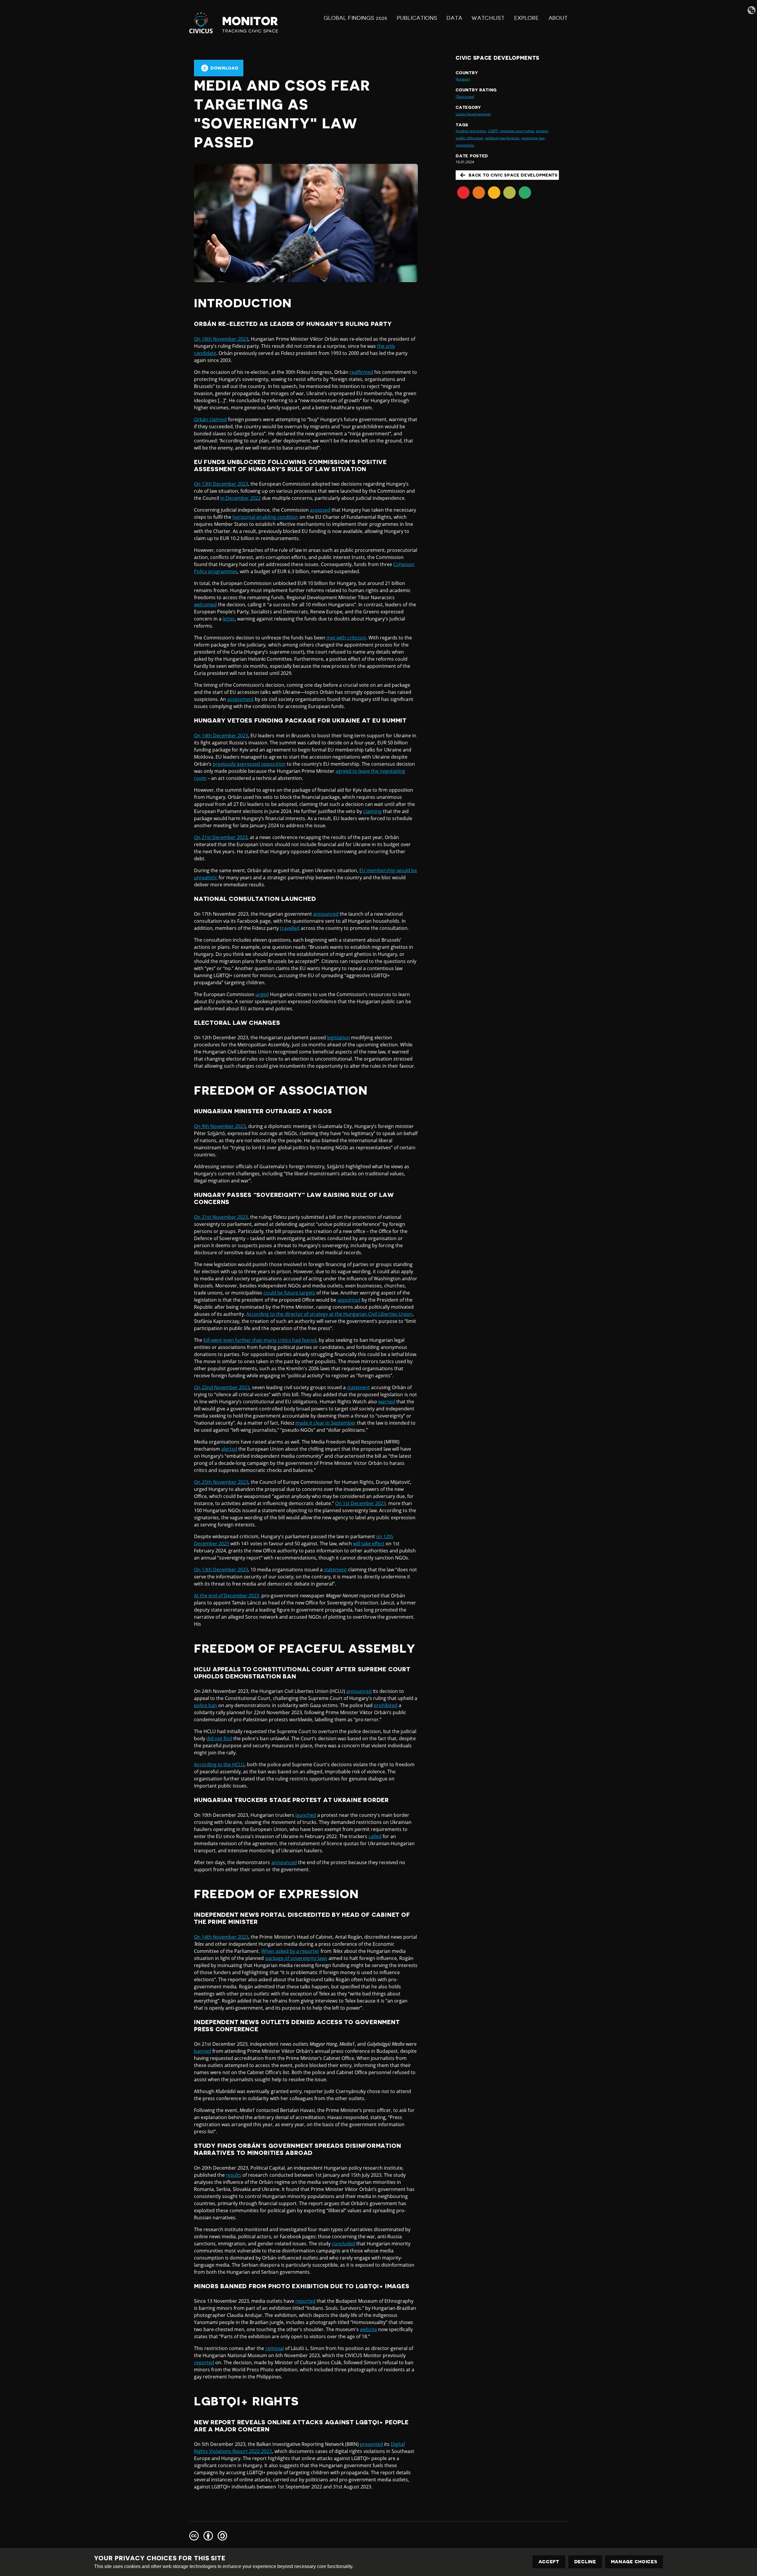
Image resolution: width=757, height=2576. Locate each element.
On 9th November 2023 (220, 1126)
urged (262, 994)
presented (371, 2444)
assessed (320, 510)
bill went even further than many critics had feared (260, 1340)
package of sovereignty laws (296, 1958)
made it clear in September (326, 1423)
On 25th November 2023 (221, 1482)
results (234, 2175)
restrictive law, (533, 138)
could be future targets (289, 1293)
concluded (343, 2244)
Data (454, 18)
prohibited (386, 1705)
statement (358, 1387)
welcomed (205, 605)
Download (225, 68)
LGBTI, (494, 131)
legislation (338, 1037)
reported (305, 2301)
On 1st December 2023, (361, 1503)
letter (229, 619)
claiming (372, 811)
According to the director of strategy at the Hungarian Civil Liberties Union (329, 1314)
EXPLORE (527, 18)
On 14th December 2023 (221, 736)
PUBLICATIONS (417, 18)
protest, (542, 131)
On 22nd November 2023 (222, 1387)
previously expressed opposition (249, 764)
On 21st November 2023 (221, 1217)
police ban (206, 1705)
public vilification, (470, 138)
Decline (585, 2562)
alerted (229, 1449)
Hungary (463, 79)
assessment (240, 699)
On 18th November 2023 (221, 339)
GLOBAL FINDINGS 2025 (356, 18)
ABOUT (558, 18)
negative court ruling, (517, 131)
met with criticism (346, 638)
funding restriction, (471, 131)
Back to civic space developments (513, 175)
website (368, 2329)
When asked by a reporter (290, 1951)
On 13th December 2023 (221, 484)
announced (326, 914)
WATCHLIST (488, 18)
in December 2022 (241, 498)
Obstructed (465, 97)
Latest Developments (473, 114)
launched (306, 1815)
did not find (219, 1738)
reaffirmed (361, 372)
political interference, (503, 138)
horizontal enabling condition (265, 517)
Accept (549, 2562)
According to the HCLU (219, 1764)
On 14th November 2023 (221, 1937)
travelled (290, 928)
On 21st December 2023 (221, 837)
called (375, 1836)
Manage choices (634, 2562)
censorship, (465, 145)
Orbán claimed (210, 419)
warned (387, 1402)
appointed (349, 1300)
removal (275, 2348)
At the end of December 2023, (227, 1596)
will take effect (369, 1544)
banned (203, 2051)
